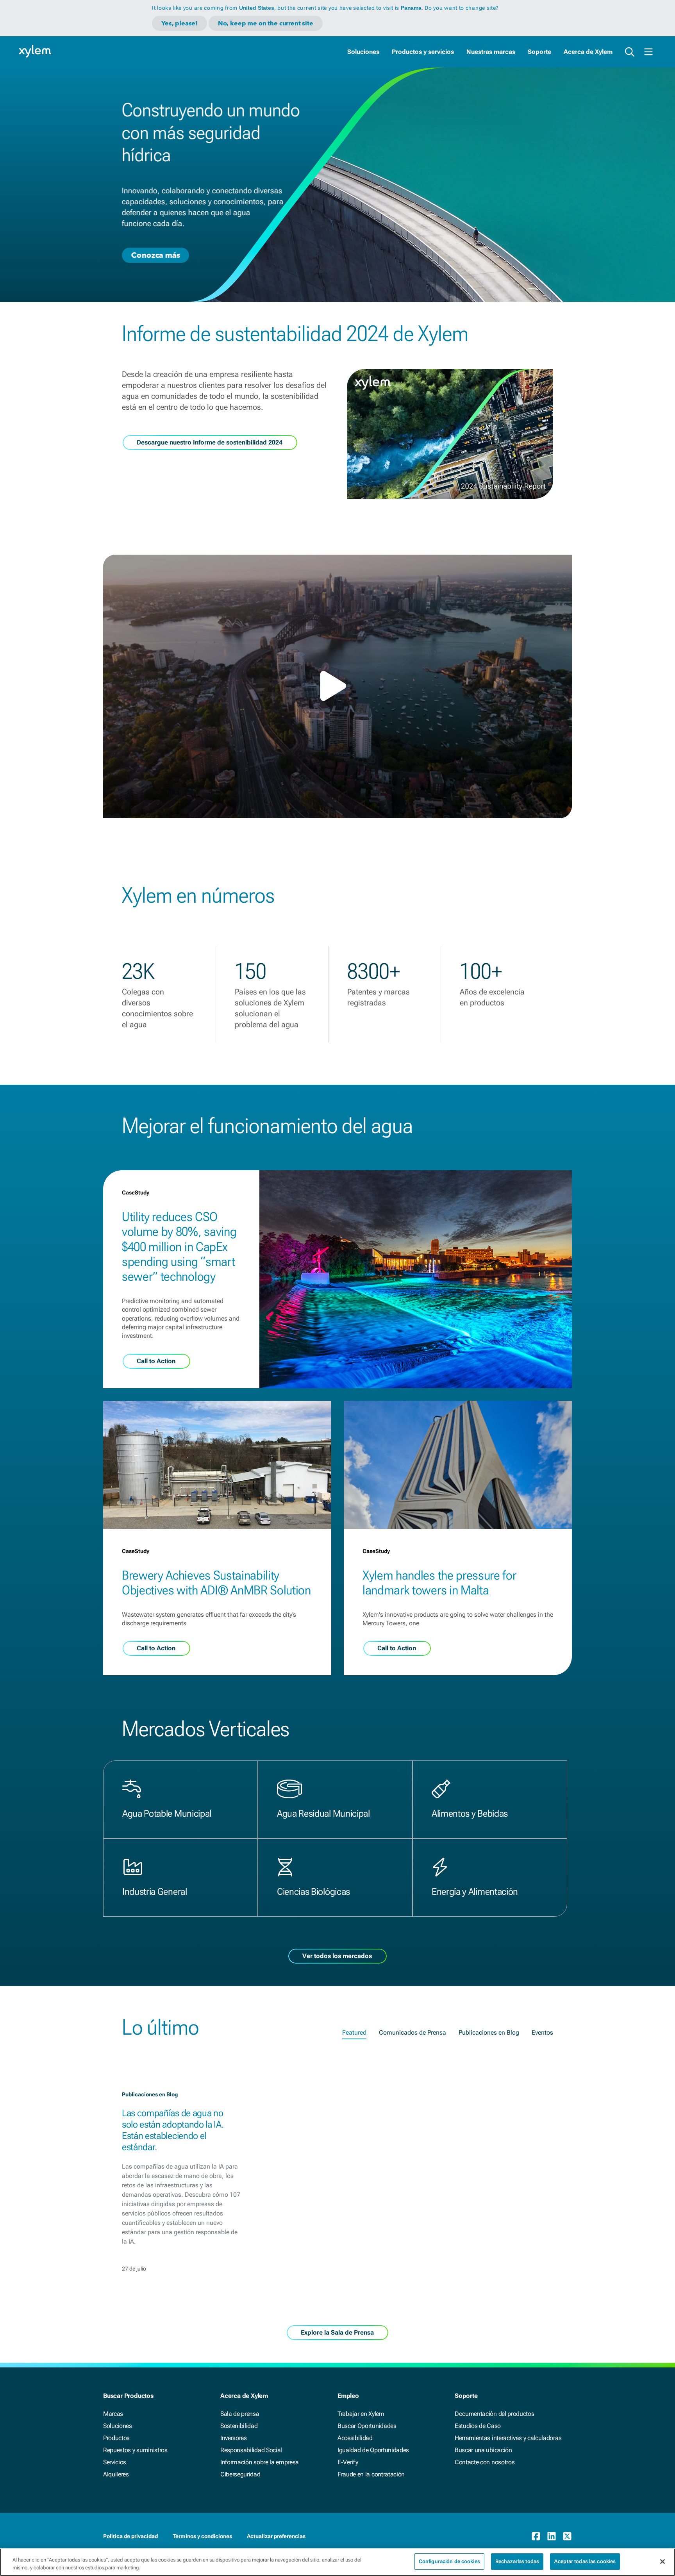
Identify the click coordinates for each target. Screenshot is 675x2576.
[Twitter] (567, 2536)
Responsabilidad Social (251, 2450)
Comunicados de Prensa (412, 2032)
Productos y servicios (423, 52)
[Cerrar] (662, 2562)
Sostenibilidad (239, 2426)
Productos (116, 2438)
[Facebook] (536, 2536)
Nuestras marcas (491, 52)
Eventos (542, 2032)
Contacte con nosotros (485, 2462)
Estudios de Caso (478, 2426)
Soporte (539, 52)
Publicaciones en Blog (489, 2032)
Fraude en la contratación (371, 2474)
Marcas (113, 2414)
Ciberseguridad (240, 2474)
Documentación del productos (494, 2414)
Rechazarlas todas (517, 2561)
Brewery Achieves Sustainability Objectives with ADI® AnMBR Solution (216, 1583)
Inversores (234, 2438)
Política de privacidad (130, 2536)
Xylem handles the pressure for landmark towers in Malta (439, 1583)
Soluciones (363, 52)
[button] (337, 686)
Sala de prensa (240, 2414)
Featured (354, 2032)
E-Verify (348, 2462)
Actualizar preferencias (276, 2536)
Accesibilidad (355, 2438)
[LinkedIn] (552, 2536)
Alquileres (116, 2474)
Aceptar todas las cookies (585, 2561)
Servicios (115, 2462)
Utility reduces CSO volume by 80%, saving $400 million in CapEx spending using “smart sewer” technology (179, 1247)
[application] (337, 686)
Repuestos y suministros (135, 2450)
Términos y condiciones (202, 2536)
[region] (337, 2562)
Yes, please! (179, 23)
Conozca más (155, 255)
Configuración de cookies (449, 2561)
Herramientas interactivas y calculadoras (508, 2438)
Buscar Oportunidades (367, 2426)
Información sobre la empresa (260, 2462)
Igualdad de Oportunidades (373, 2450)
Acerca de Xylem (588, 52)
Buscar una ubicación (483, 2450)
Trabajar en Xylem (361, 2414)
